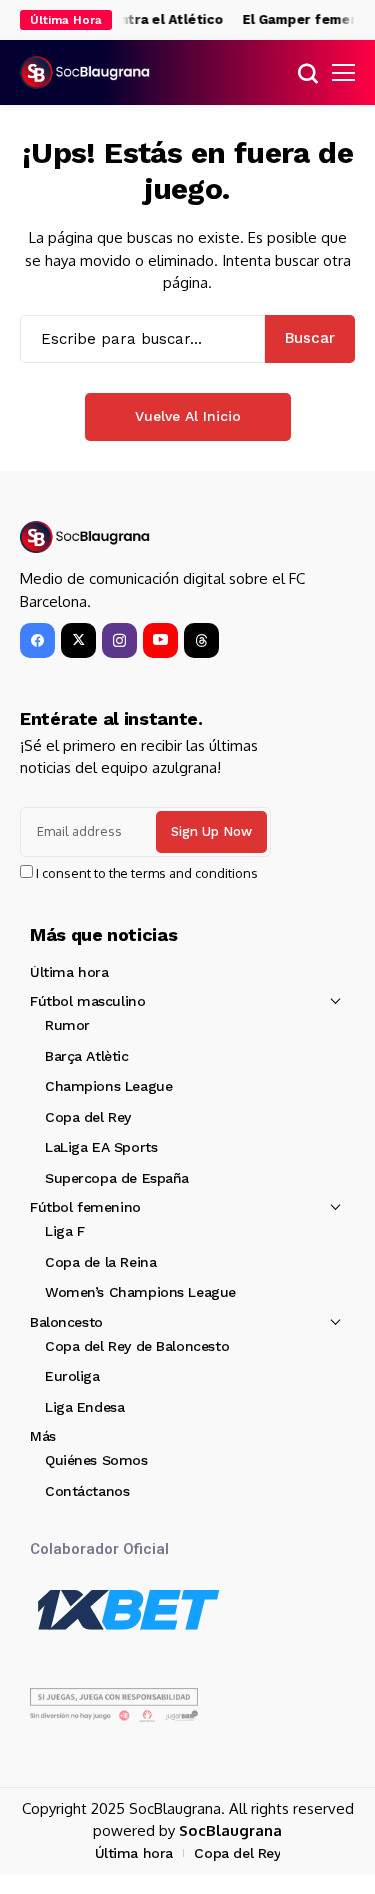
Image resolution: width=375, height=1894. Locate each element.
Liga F (64, 1231)
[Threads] (201, 640)
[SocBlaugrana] (85, 72)
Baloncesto (66, 1322)
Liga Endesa (84, 1407)
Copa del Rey (88, 1117)
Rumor (67, 1025)
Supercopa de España (117, 1178)
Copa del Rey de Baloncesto (137, 1346)
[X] (78, 640)
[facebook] (37, 640)
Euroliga (72, 1376)
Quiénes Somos (96, 1460)
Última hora (69, 972)
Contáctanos (87, 1491)
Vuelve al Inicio (188, 416)
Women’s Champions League (140, 1292)
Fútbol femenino (85, 1207)
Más (43, 1436)
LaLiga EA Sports (101, 1147)
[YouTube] (160, 640)
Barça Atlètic (87, 1056)
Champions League (108, 1086)
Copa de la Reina (100, 1262)
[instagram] (119, 640)
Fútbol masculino (87, 1001)
